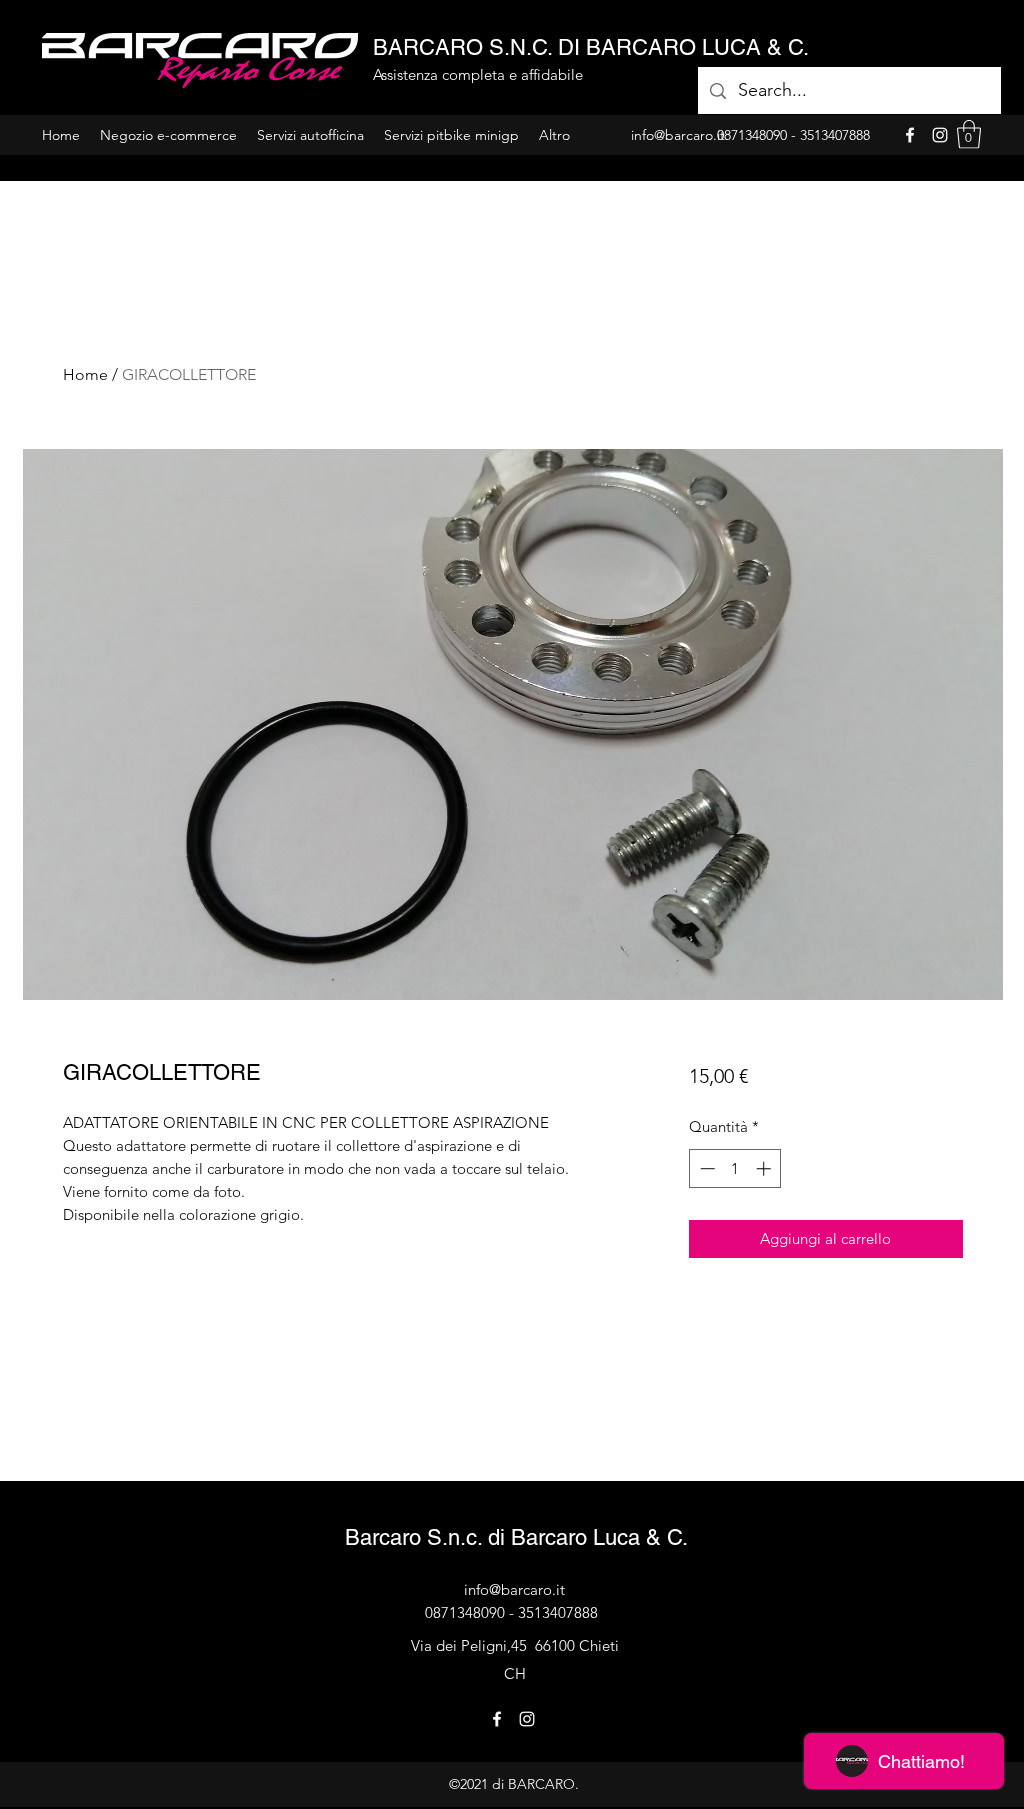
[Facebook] (910, 135)
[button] (969, 134)
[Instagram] (940, 135)
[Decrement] (705, 1168)
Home (85, 374)
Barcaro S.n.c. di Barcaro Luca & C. (516, 1537)
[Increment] (765, 1168)
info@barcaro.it (514, 1589)
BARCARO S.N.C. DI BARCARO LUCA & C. (591, 47)
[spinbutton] (735, 1168)
